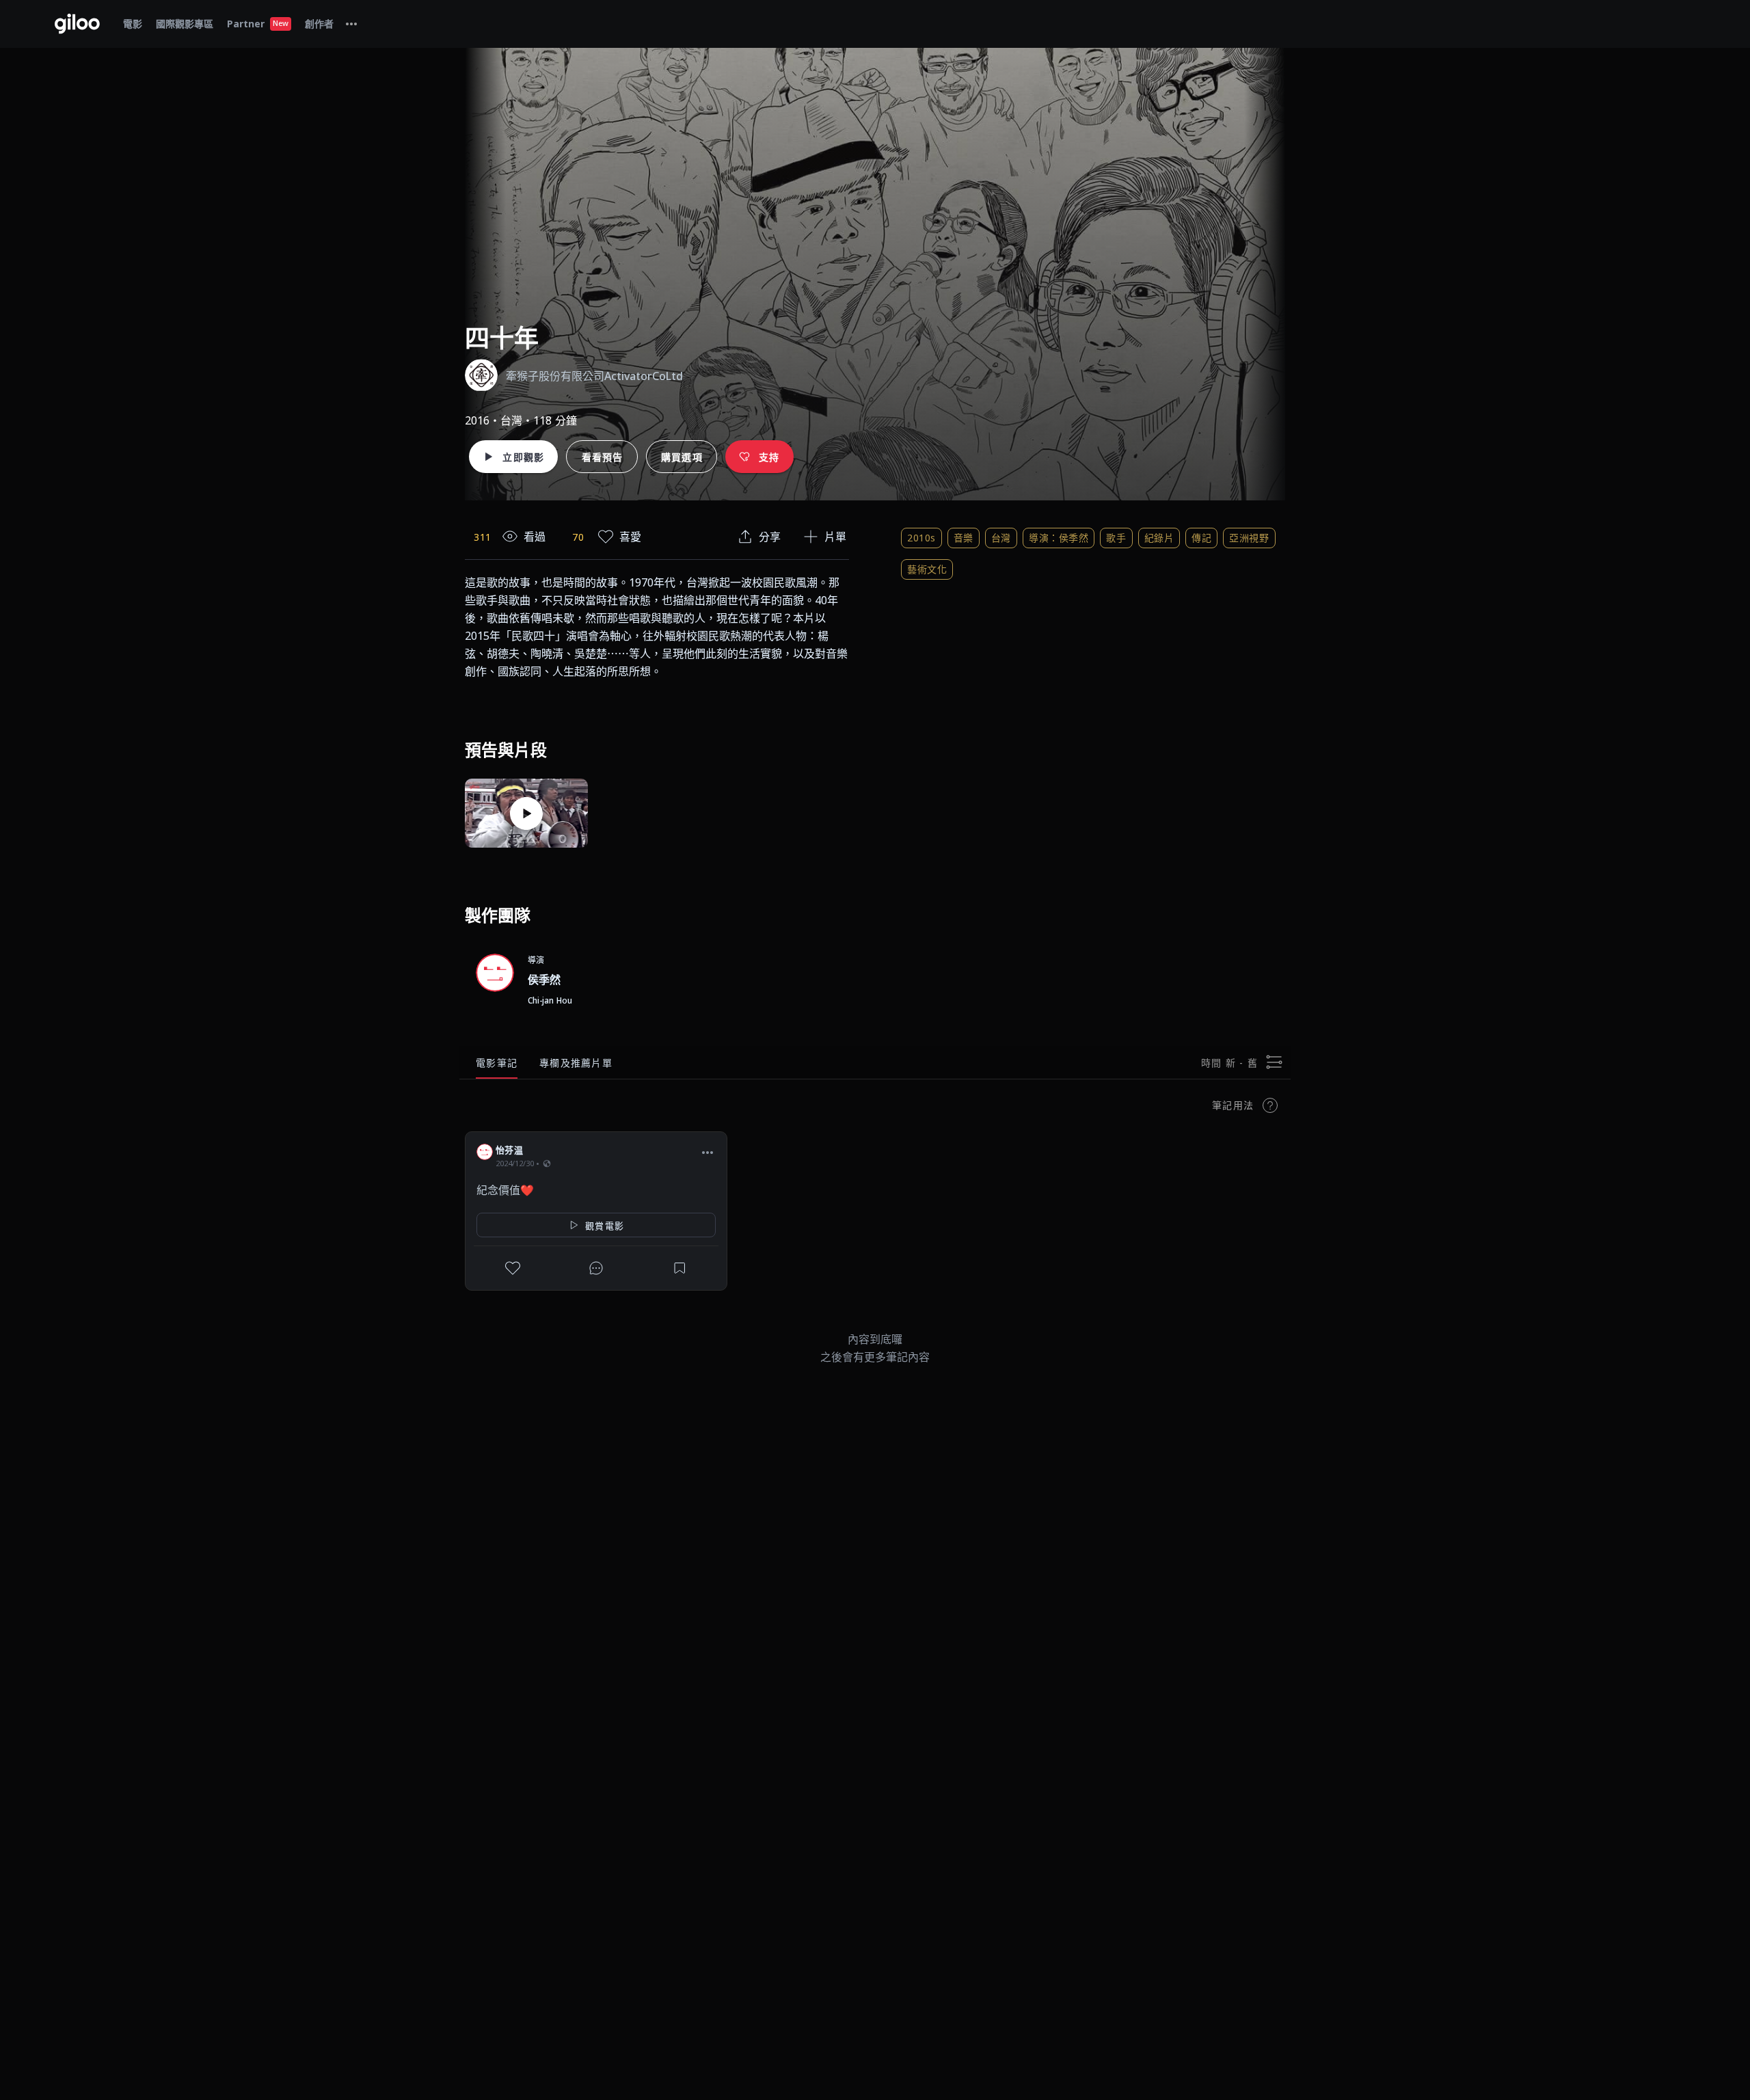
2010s (921, 538)
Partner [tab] (258, 24)
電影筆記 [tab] (497, 1063)
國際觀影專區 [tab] (185, 24)
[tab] (351, 24)
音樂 (964, 538)
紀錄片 (1159, 538)
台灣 (1001, 538)
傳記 (1201, 538)
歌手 (1116, 538)
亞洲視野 (1249, 538)
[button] (708, 1152)
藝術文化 (927, 569)
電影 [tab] (133, 24)
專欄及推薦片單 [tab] (576, 1063)
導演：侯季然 (1059, 538)
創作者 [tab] (319, 24)
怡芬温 (509, 1150)
